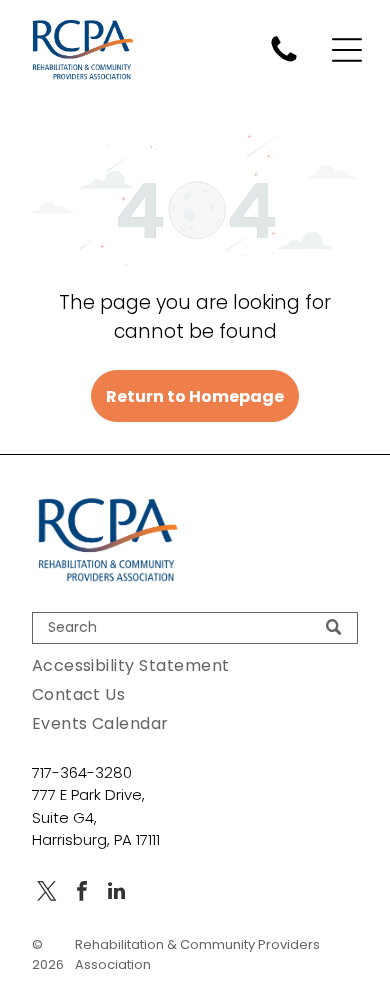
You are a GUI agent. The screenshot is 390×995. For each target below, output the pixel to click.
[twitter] (47, 893)
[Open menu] (347, 50)
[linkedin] (117, 893)
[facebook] (82, 893)
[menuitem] (195, 665)
